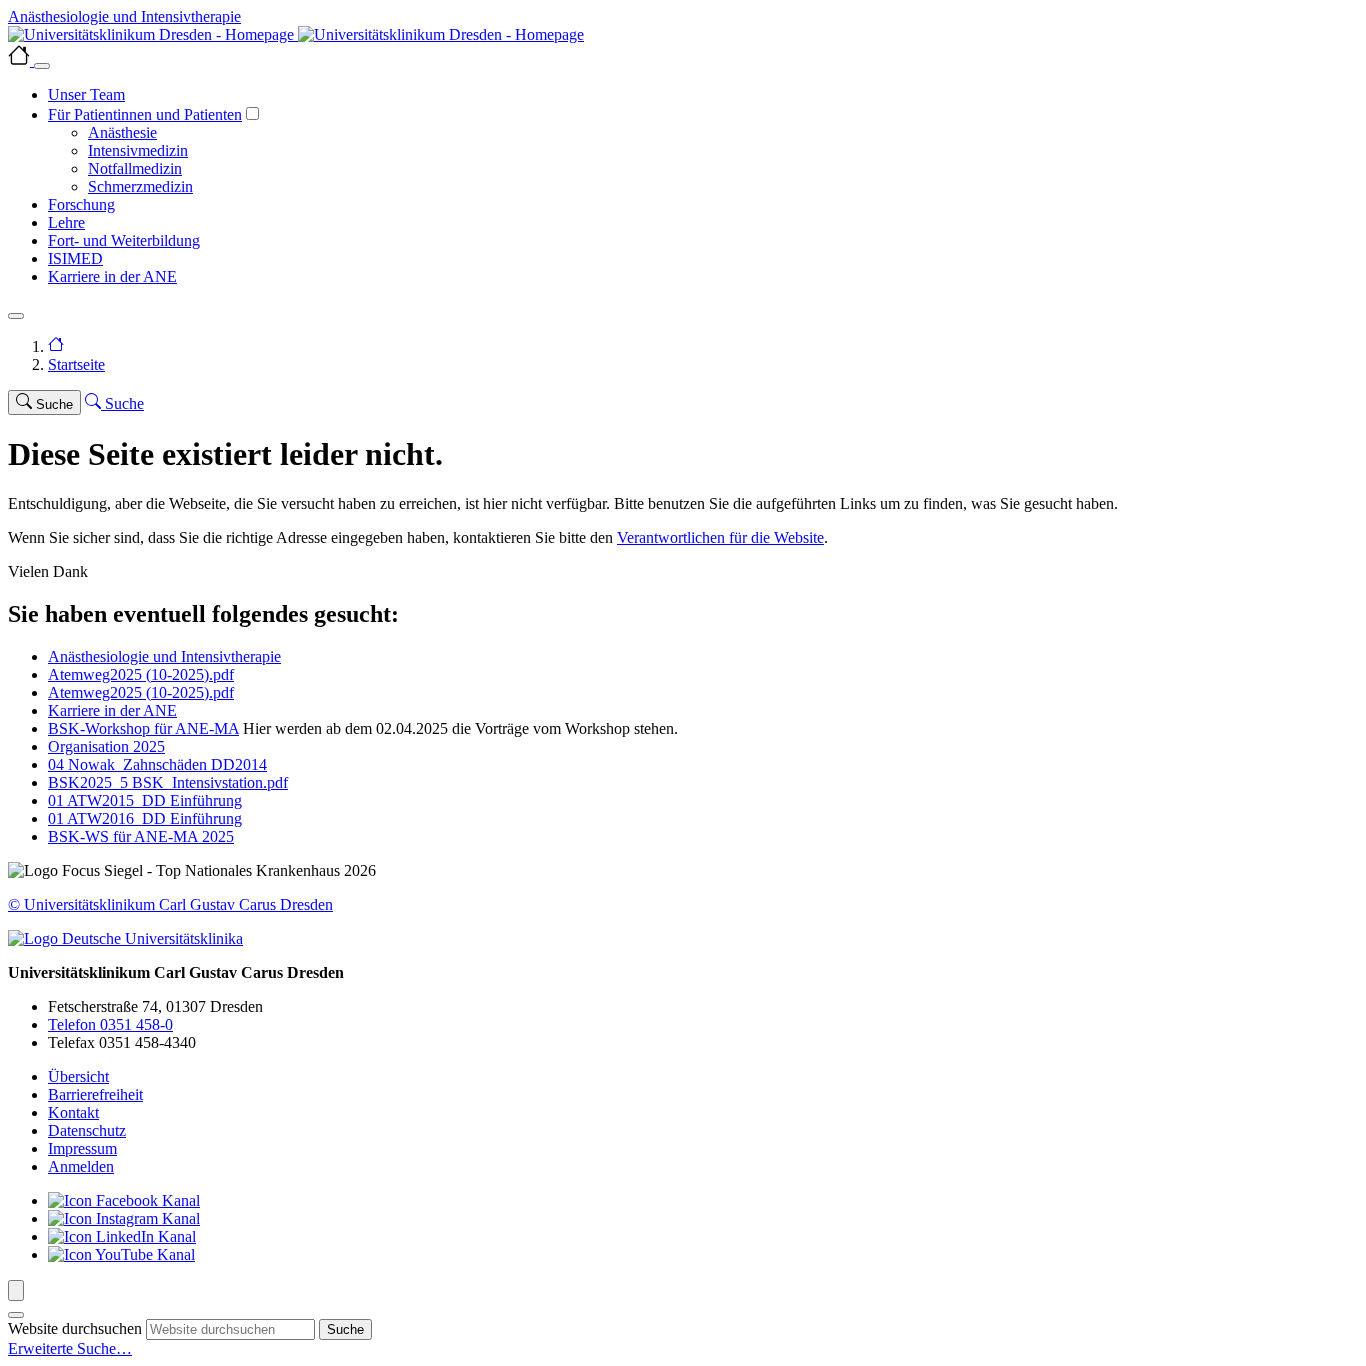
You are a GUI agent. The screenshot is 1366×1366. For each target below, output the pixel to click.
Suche (345, 1329)
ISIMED (75, 258)
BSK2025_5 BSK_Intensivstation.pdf (168, 782)
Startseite (76, 364)
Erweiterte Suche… (70, 1348)
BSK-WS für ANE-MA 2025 (141, 836)
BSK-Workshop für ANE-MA (143, 728)
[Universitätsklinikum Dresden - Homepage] (683, 35)
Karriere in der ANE (112, 276)
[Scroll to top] (16, 1290)
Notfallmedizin (135, 168)
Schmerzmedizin (140, 186)
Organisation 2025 (106, 746)
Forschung (81, 204)
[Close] (42, 66)
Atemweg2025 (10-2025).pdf (141, 674)
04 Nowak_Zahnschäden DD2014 (157, 764)
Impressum (82, 1148)
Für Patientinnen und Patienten (145, 114)
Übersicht (78, 1076)
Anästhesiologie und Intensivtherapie (164, 656)
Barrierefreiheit (95, 1094)
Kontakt (73, 1112)
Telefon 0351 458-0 (110, 1024)
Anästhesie (122, 132)
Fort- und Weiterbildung (124, 240)
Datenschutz (87, 1130)
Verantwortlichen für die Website (720, 537)
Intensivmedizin (138, 150)
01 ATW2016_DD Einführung (145, 818)
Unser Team (86, 94)
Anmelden (81, 1166)
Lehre (66, 222)
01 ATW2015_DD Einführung (145, 800)
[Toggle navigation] (16, 316)
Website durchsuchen (75, 1328)
